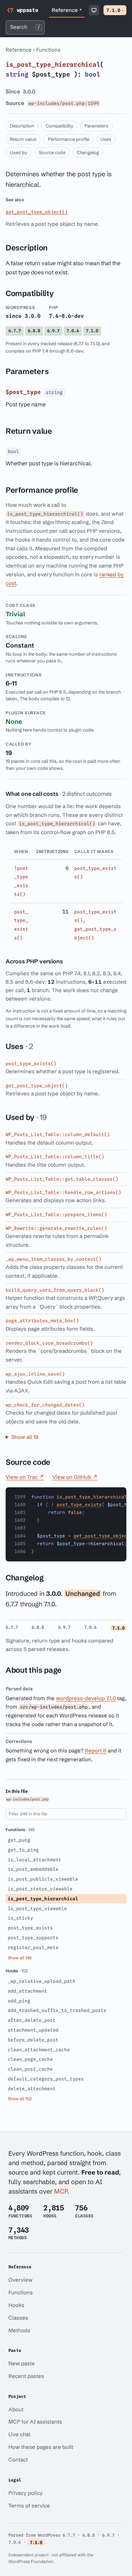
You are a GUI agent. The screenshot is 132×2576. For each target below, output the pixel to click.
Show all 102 (20, 2099)
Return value (23, 139)
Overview (20, 2280)
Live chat (20, 2434)
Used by (18, 152)
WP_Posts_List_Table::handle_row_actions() (63, 1192)
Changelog (88, 152)
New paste (22, 2363)
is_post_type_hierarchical (43, 1899)
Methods (19, 2330)
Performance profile (69, 139)
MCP (61, 2191)
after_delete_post (32, 2020)
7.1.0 (115, 10)
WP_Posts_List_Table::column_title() (55, 1156)
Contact (18, 2460)
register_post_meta (33, 1947)
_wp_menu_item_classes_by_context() (54, 1259)
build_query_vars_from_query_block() (55, 1290)
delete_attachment (32, 2089)
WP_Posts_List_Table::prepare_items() (56, 1214)
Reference (67, 10)
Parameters (96, 126)
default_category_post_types (46, 2079)
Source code (52, 152)
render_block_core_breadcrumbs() (49, 1343)
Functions (48, 50)
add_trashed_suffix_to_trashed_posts (57, 2010)
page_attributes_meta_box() (42, 1320)
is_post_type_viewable (37, 1908)
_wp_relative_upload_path (42, 1981)
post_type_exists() (31, 1063)
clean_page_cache (30, 2059)
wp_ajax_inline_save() (35, 1374)
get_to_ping (23, 1850)
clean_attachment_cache (39, 2050)
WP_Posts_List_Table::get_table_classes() (62, 1179)
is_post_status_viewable (40, 1889)
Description (22, 126)
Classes (18, 2318)
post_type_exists (79, 1505)
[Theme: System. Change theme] (94, 10)
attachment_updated (33, 2030)
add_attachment (27, 1991)
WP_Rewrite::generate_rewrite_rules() (56, 1228)
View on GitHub (75, 1477)
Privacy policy (26, 2493)
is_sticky (20, 1918)
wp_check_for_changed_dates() (45, 1405)
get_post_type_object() (37, 212)
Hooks (16, 2305)
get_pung (19, 1840)
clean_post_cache (30, 2069)
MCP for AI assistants (35, 2422)
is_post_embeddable (33, 1869)
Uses (106, 139)
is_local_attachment (34, 1860)
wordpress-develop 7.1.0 (86, 1698)
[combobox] (25, 27)
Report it (96, 1751)
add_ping (19, 2001)
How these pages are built (41, 2447)
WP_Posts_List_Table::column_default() (58, 1134)
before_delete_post (33, 2040)
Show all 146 (20, 1958)
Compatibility (59, 126)
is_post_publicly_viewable (43, 1879)
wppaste (28, 10)
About (16, 2409)
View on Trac (25, 1477)
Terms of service (29, 2506)
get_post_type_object (102, 1536)
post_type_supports (33, 1938)
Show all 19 (25, 1437)
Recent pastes (26, 2376)
